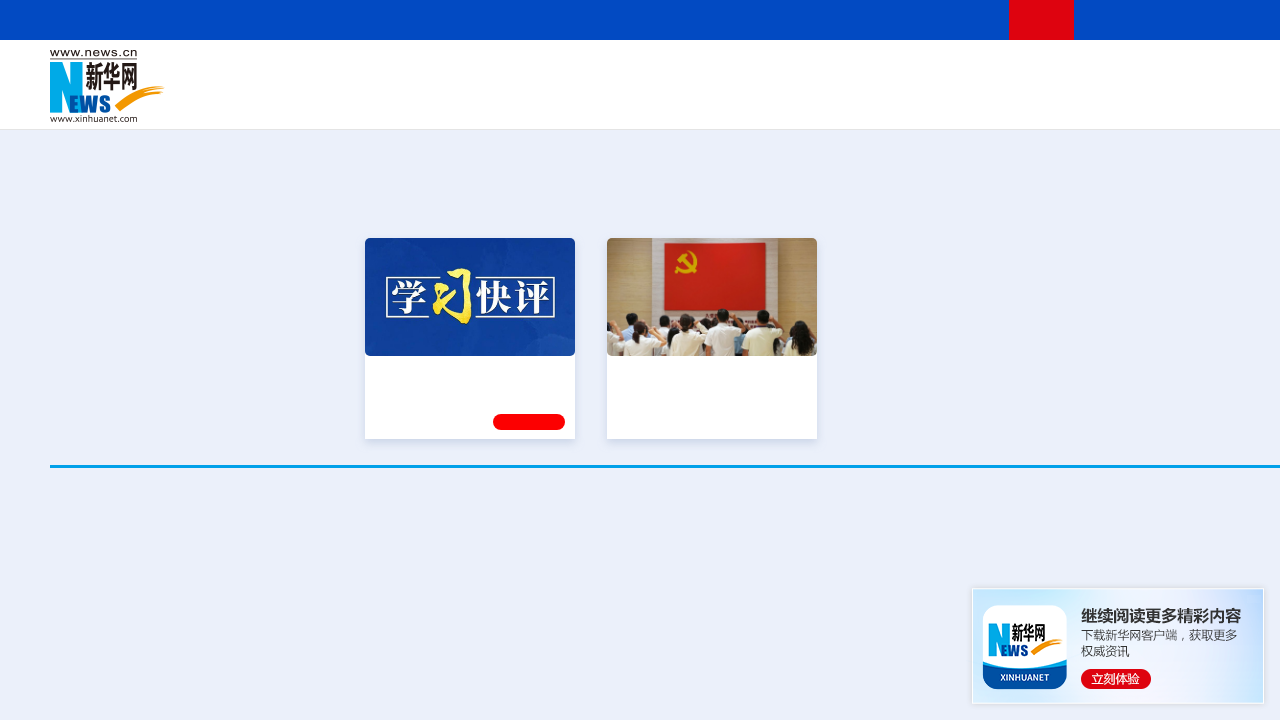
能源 (878, 100)
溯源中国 (766, 100)
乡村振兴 (673, 100)
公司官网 (203, 86)
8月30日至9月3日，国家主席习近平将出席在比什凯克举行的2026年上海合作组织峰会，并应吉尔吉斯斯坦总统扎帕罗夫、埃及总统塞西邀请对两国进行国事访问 (690, 650)
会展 (911, 100)
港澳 (609, 72)
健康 (1038, 72)
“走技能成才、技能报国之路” (1190, 370)
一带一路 (1120, 100)
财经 (541, 72)
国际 (507, 72)
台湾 (643, 72)
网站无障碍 (957, 19)
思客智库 (691, 72)
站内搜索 (1212, 19)
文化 (970, 72)
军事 (1072, 72)
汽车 (366, 100)
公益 (1074, 100)
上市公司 (1227, 100)
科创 (868, 72)
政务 (1207, 72)
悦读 (1041, 100)
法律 (1241, 72)
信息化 (498, 100)
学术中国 (613, 100)
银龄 (720, 100)
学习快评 (529, 419)
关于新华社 (508, 19)
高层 (406, 72)
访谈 (1106, 72)
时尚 (1009, 100)
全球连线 (753, 72)
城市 (813, 100)
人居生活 (445, 100)
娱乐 (976, 100)
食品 (398, 100)
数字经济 (552, 100)
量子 (902, 72)
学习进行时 (351, 72)
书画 (1004, 72)
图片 (1173, 72)
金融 (333, 100)
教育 (801, 72)
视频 (1140, 72)
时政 (440, 72)
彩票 (943, 100)
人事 (474, 72)
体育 (936, 72)
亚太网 (1174, 100)
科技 (835, 72)
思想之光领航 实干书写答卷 (703, 370)
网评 (575, 72)
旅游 (846, 100)
